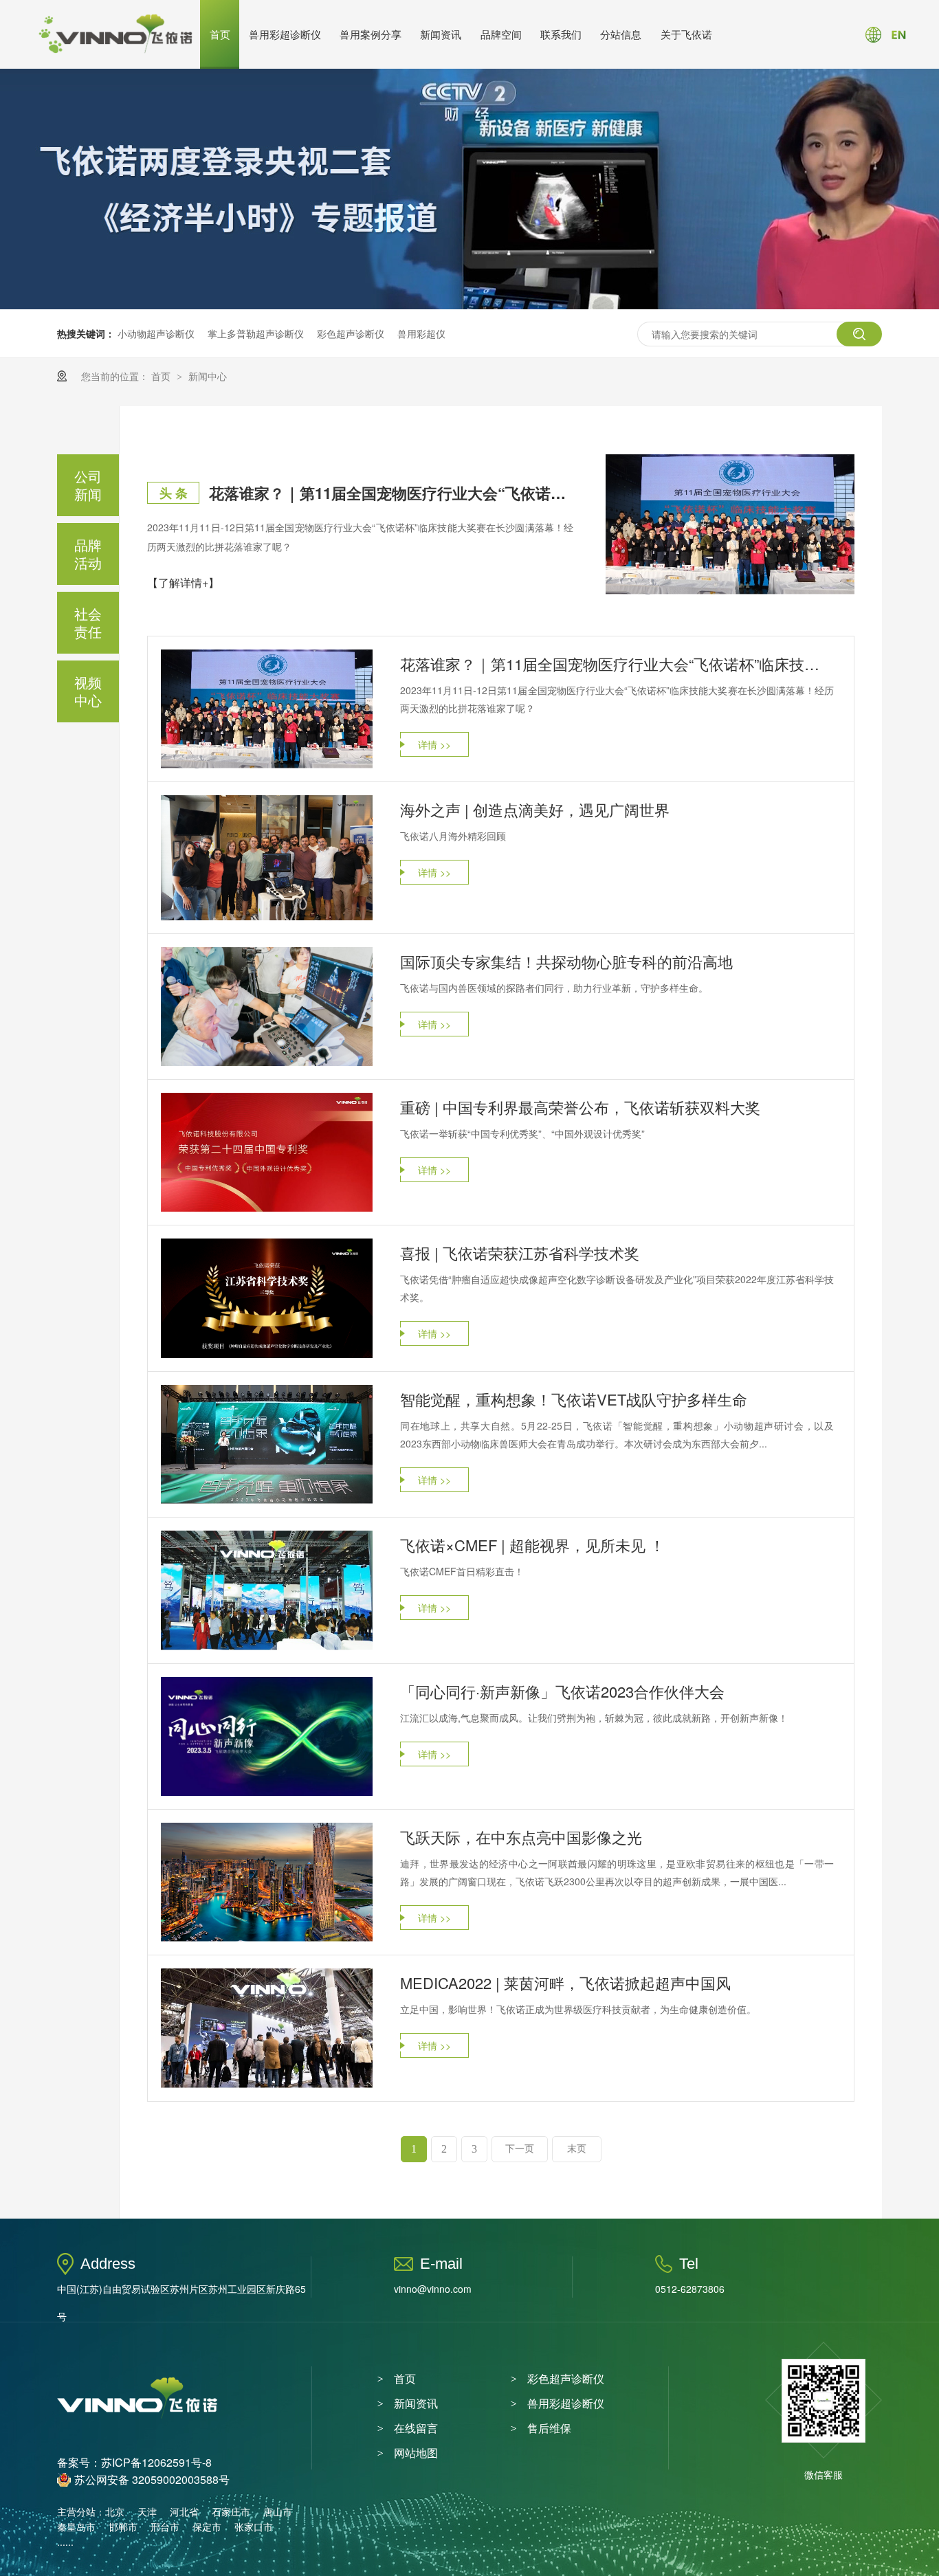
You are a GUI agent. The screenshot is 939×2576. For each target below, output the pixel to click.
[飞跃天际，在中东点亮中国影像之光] (267, 1883)
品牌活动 (88, 554)
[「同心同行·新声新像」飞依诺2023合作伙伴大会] (267, 1736)
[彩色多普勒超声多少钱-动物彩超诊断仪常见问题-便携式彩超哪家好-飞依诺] (115, 50)
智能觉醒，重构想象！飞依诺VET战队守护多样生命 (574, 1399)
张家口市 (254, 2527)
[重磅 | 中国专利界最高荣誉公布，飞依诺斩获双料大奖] (267, 1152)
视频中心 (88, 691)
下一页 (520, 2149)
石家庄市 (231, 2511)
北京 (115, 2511)
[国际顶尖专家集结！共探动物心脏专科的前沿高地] (267, 1007)
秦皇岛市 (76, 2527)
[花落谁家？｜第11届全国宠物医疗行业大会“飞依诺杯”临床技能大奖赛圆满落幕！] (730, 524)
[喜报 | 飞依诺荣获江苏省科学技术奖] (267, 1298)
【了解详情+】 (183, 582)
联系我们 (561, 34)
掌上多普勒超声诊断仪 (256, 333)
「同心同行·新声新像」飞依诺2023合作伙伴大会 (562, 1691)
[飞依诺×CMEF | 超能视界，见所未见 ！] (267, 1590)
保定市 (207, 2527)
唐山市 (278, 2511)
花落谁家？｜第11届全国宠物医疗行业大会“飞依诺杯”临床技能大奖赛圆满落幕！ (391, 493)
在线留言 (416, 2428)
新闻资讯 (441, 34)
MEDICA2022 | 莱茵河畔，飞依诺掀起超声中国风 (565, 1983)
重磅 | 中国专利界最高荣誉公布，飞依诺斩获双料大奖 (580, 1107)
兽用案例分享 (371, 34)
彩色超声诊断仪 (351, 333)
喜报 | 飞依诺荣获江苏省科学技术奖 (520, 1253)
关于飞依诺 (686, 34)
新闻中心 (208, 376)
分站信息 (621, 34)
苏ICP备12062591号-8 (156, 2462)
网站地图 (416, 2453)
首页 (220, 34)
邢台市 (165, 2527)
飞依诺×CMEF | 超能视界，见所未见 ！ (532, 1545)
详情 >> (434, 744)
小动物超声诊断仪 (156, 333)
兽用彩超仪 (421, 333)
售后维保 (549, 2428)
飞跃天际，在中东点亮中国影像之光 (521, 1837)
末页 (577, 2149)
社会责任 (88, 622)
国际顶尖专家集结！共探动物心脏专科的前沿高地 (566, 961)
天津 (147, 2511)
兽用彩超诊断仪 (285, 34)
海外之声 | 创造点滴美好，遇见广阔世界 (535, 809)
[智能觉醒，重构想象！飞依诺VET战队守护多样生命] (267, 1445)
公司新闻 (88, 485)
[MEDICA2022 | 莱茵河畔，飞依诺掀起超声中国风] (267, 2028)
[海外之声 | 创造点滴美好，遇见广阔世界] (267, 858)
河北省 (184, 2511)
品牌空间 (501, 34)
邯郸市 (123, 2527)
